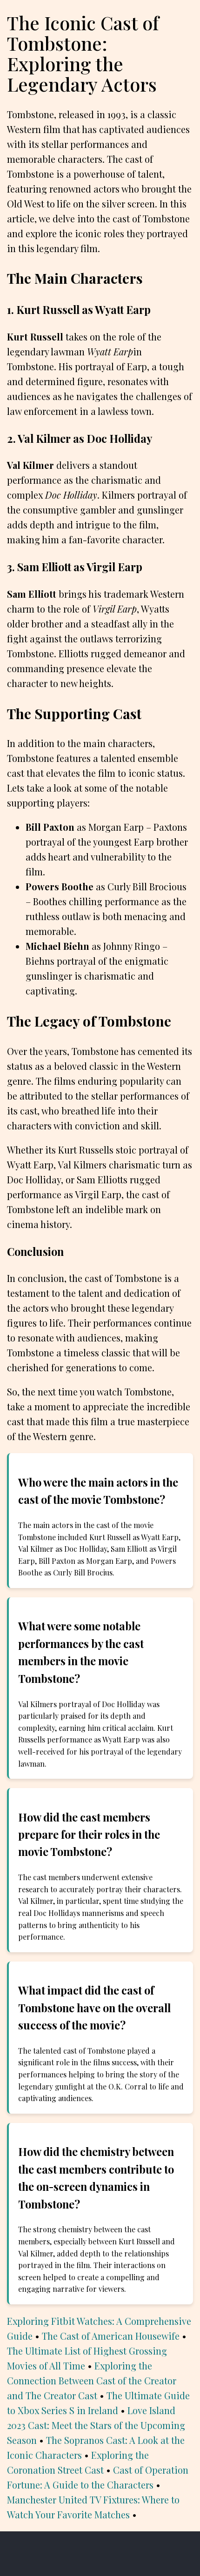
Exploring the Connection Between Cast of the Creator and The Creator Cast (92, 2380)
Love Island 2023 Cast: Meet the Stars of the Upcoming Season (96, 2425)
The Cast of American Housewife (111, 2336)
